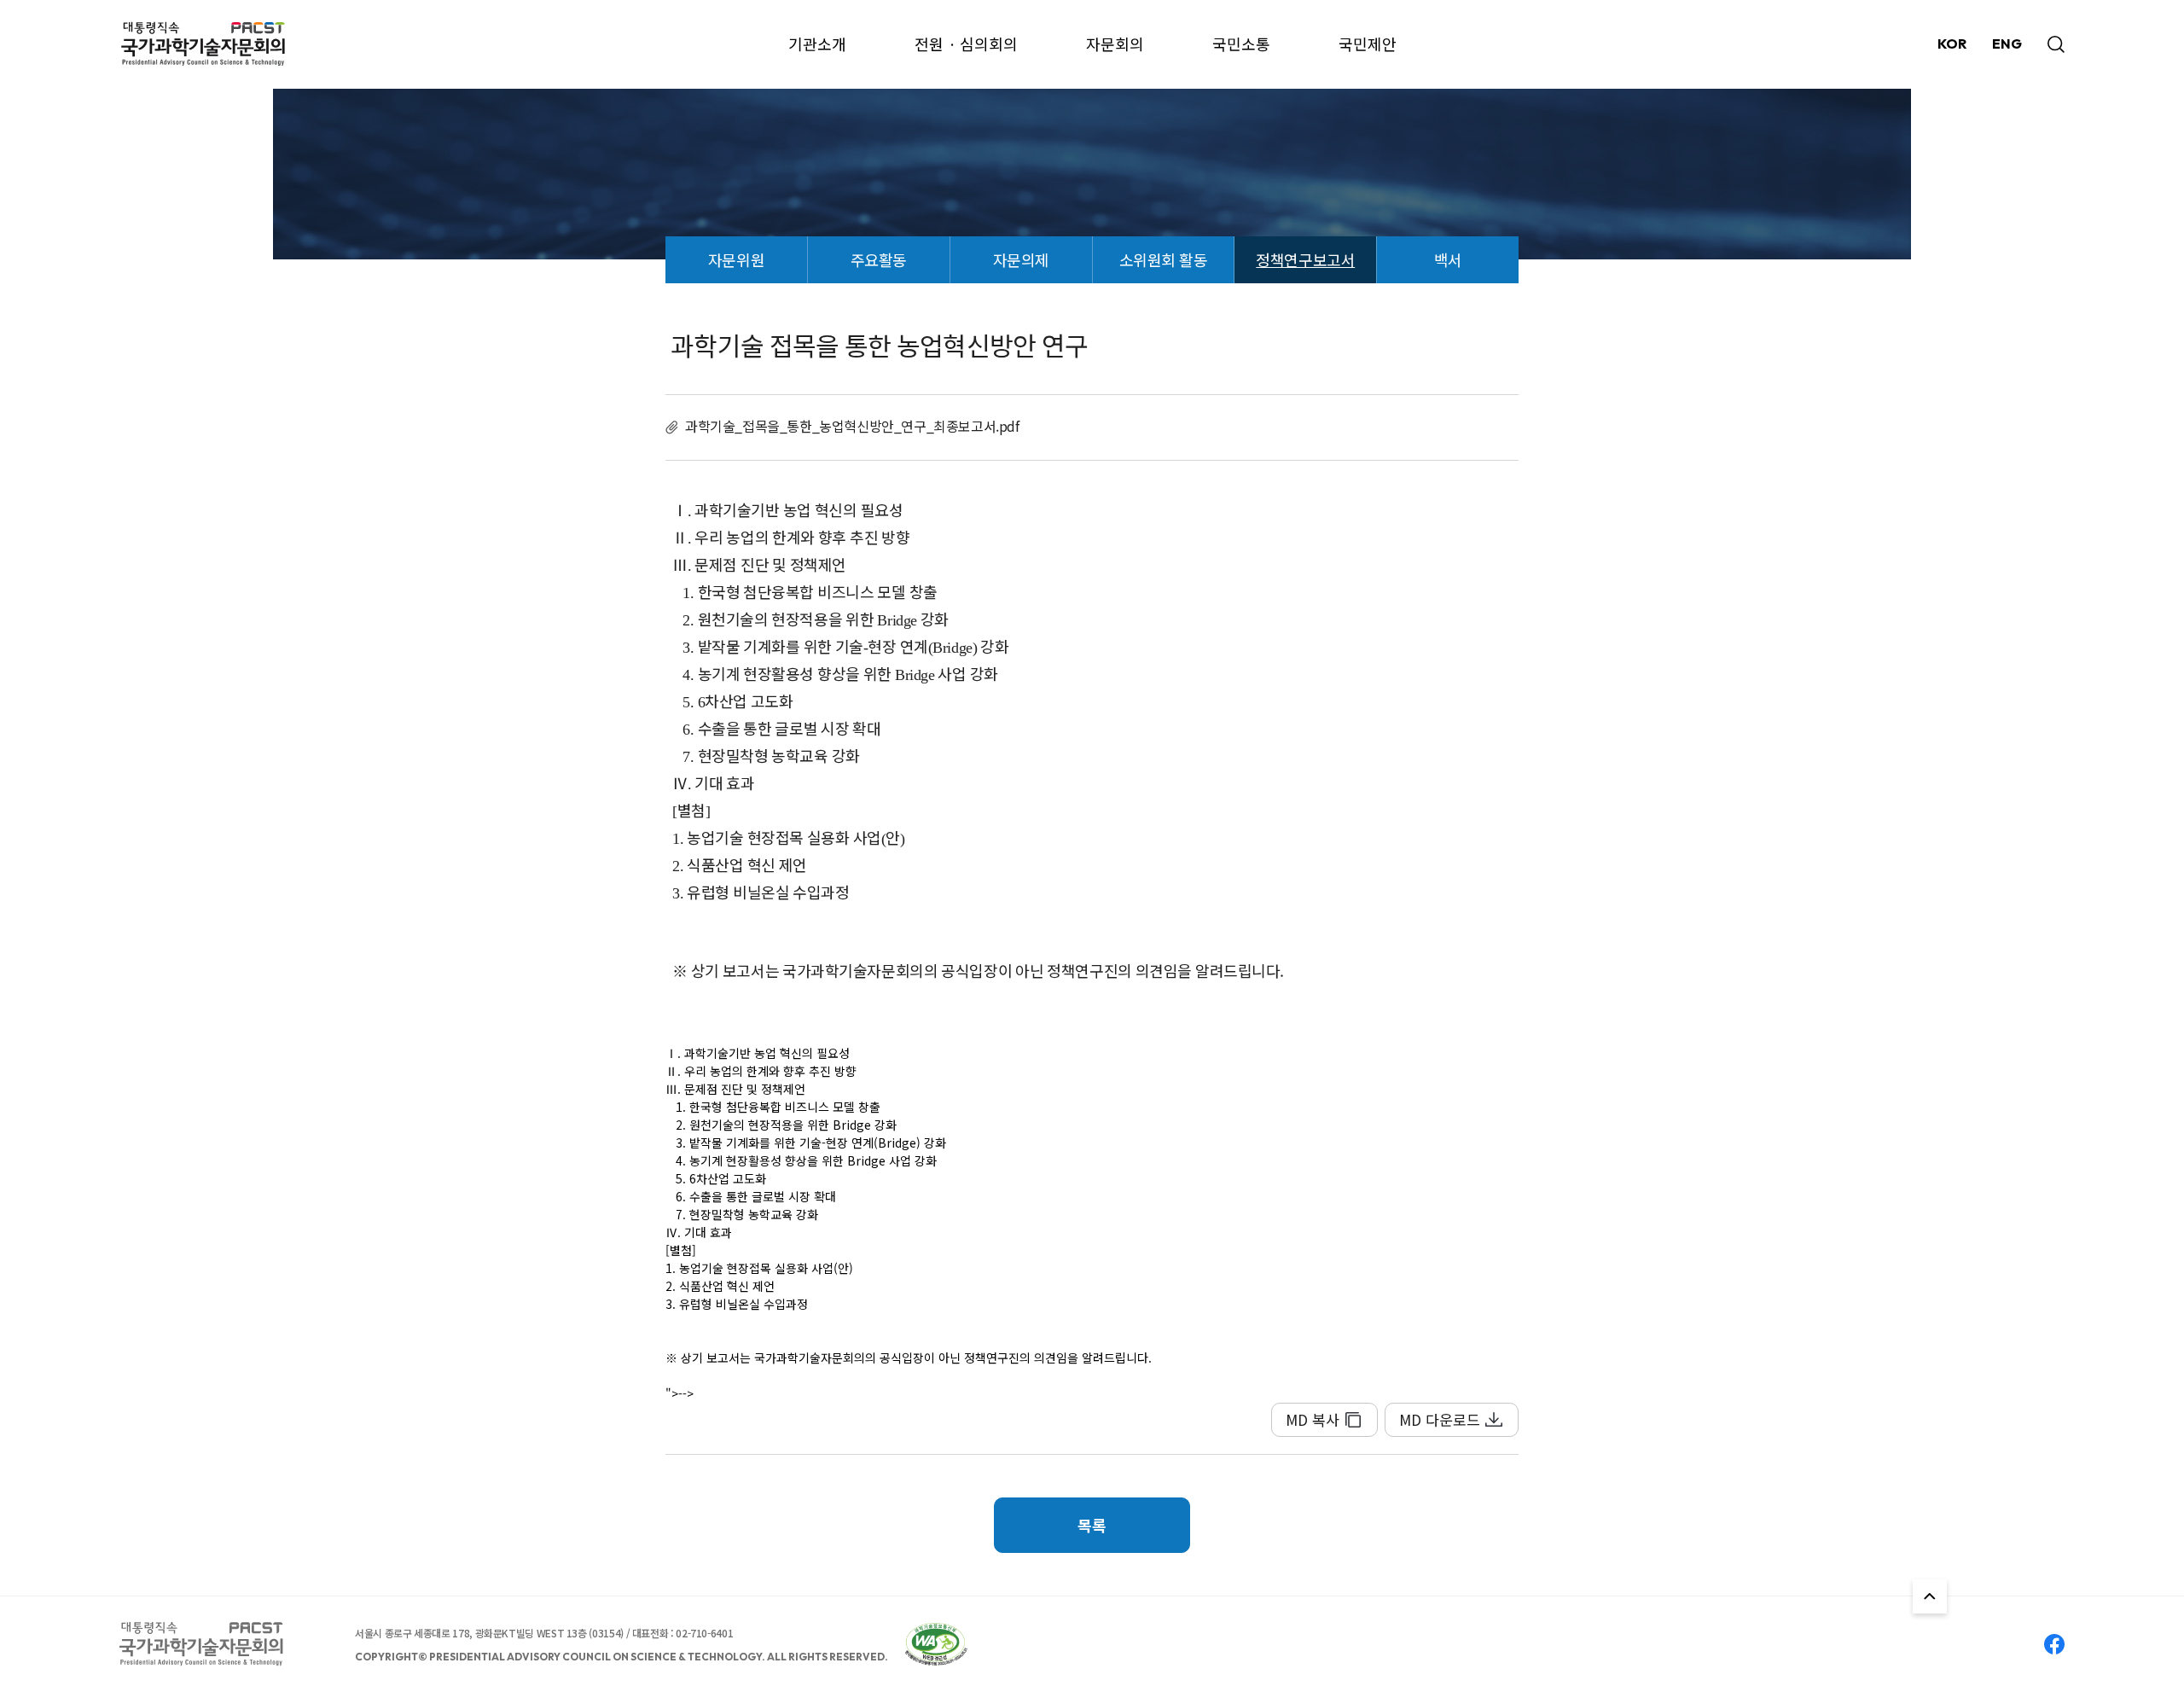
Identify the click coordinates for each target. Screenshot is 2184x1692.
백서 (1448, 259)
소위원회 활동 (1163, 259)
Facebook (2054, 1644)
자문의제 (1021, 259)
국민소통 (1241, 44)
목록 (1092, 1525)
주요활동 (879, 259)
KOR (1952, 44)
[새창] (936, 1644)
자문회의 (1115, 44)
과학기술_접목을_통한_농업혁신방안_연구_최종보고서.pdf (852, 426)
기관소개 (817, 44)
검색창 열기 (2056, 44)
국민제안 (1368, 44)
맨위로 (1930, 1596)
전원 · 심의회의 (966, 44)
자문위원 (736, 259)
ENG (2007, 44)
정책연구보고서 (1305, 259)
